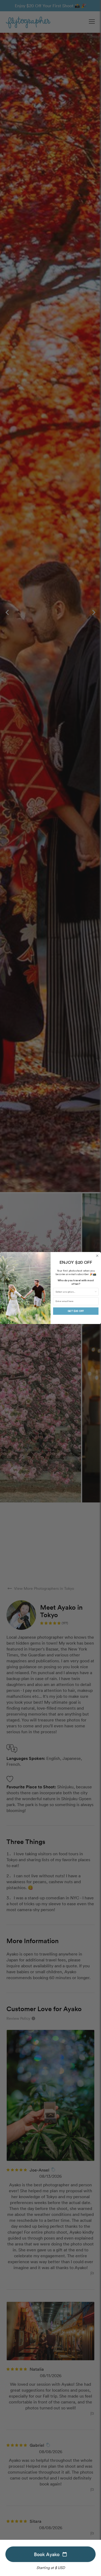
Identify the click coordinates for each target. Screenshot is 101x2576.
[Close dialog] (97, 1256)
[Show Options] (96, 1292)
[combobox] (75, 1292)
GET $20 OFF (76, 1311)
